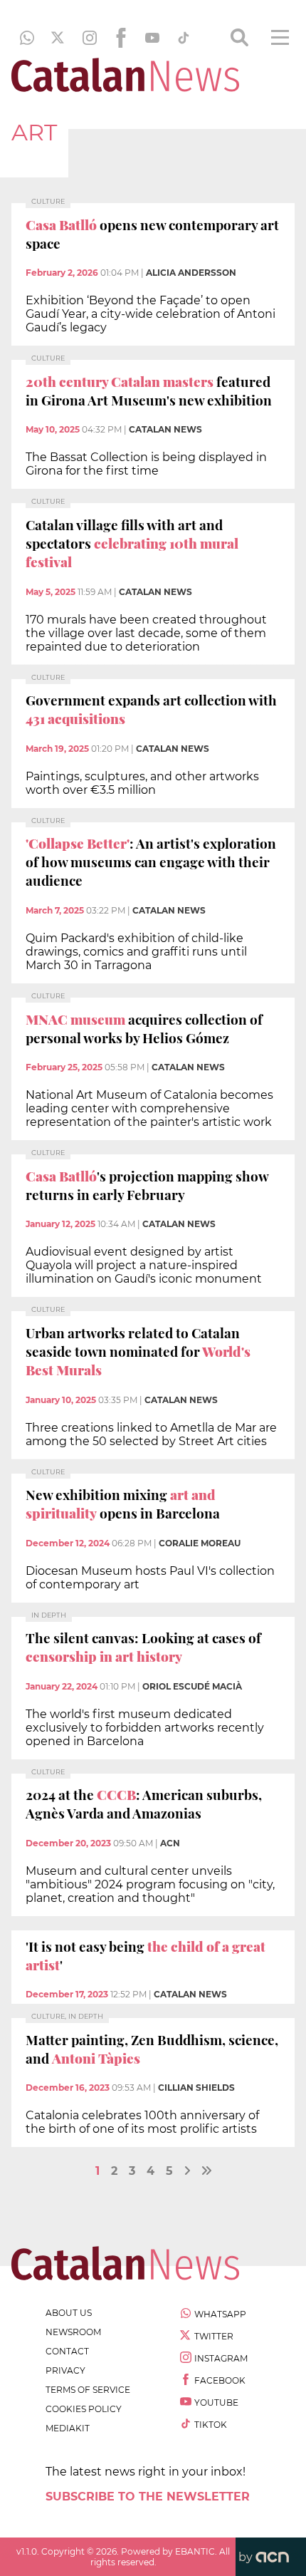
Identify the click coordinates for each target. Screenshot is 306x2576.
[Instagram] (90, 38)
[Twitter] (58, 38)
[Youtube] (152, 38)
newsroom (73, 2332)
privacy (65, 2370)
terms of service (88, 2390)
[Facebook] (121, 38)
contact (67, 2351)
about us (69, 2313)
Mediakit (68, 2428)
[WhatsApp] (27, 38)
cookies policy (84, 2409)
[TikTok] (184, 38)
